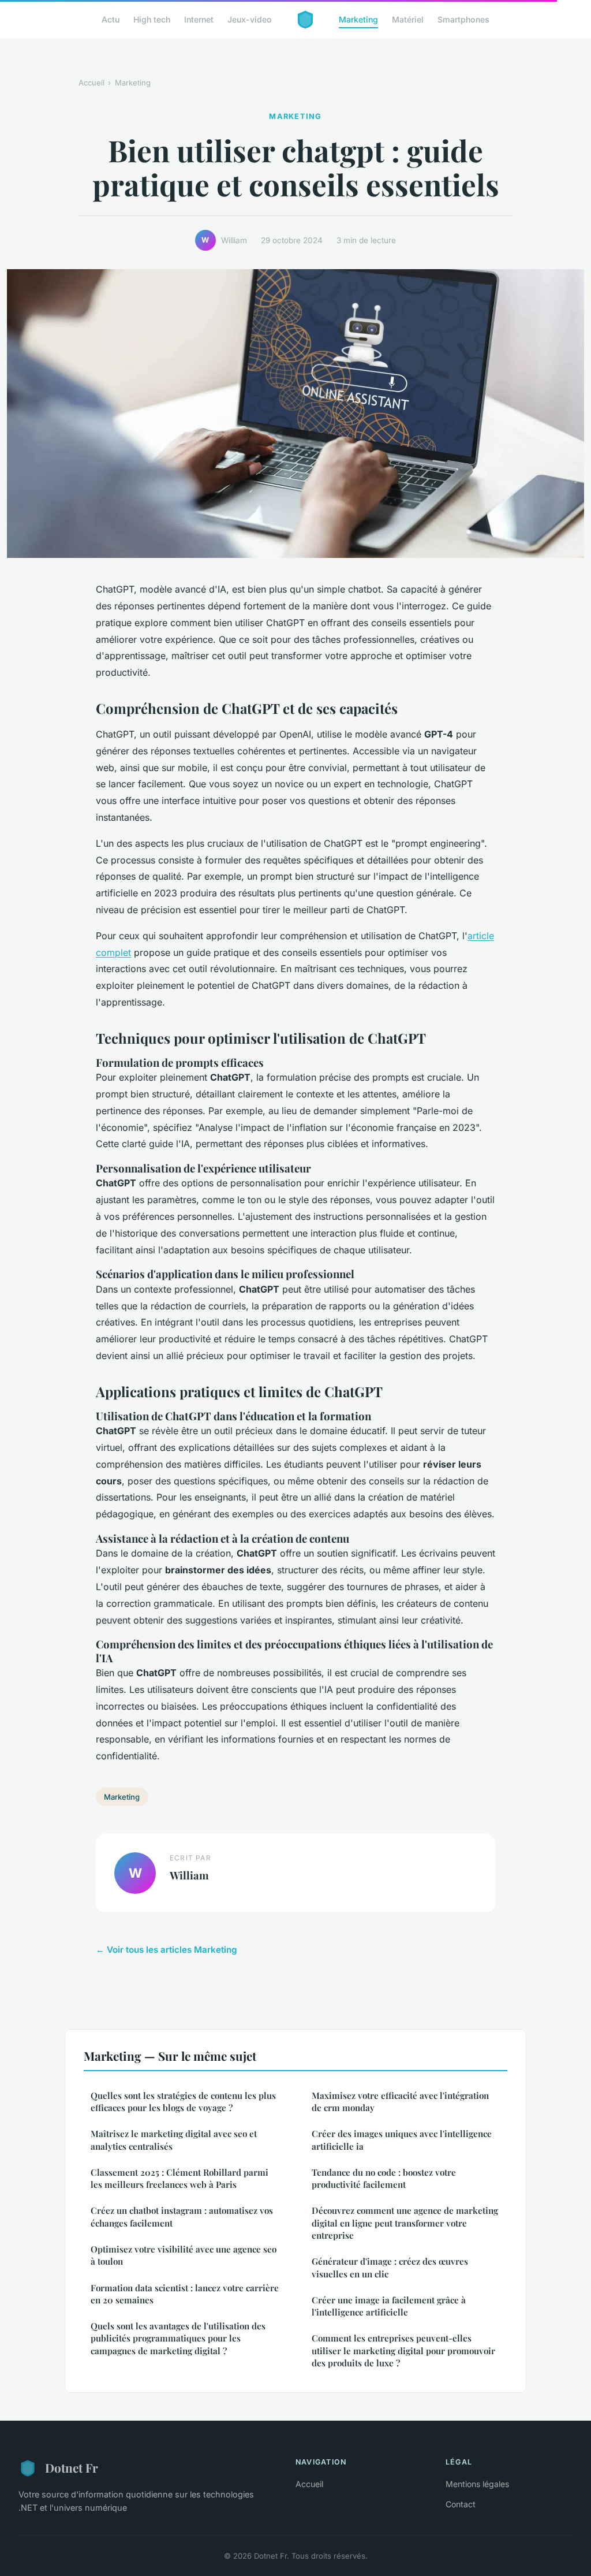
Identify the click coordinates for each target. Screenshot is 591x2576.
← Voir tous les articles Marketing (167, 1950)
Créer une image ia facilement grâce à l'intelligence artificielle (389, 2306)
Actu (111, 19)
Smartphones (463, 19)
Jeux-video (250, 19)
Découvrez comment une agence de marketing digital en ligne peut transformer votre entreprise (405, 2223)
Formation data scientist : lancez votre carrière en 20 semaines (185, 2294)
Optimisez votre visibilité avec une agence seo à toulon (184, 2255)
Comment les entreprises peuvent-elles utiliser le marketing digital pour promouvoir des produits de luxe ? (403, 2350)
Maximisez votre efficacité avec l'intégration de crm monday (400, 2102)
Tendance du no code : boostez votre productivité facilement (384, 2178)
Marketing (358, 19)
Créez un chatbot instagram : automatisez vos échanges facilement (182, 2216)
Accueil (91, 83)
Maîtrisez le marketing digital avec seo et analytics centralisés (174, 2140)
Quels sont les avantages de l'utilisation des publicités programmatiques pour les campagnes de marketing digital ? (178, 2338)
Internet (199, 19)
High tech (152, 19)
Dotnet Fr (72, 2467)
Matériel (408, 19)
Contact (461, 2504)
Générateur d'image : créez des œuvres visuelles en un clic (390, 2267)
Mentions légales (477, 2484)
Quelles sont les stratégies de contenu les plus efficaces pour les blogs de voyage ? (183, 2102)
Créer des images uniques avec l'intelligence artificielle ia (402, 2140)
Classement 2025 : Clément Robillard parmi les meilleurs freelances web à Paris (179, 2178)
